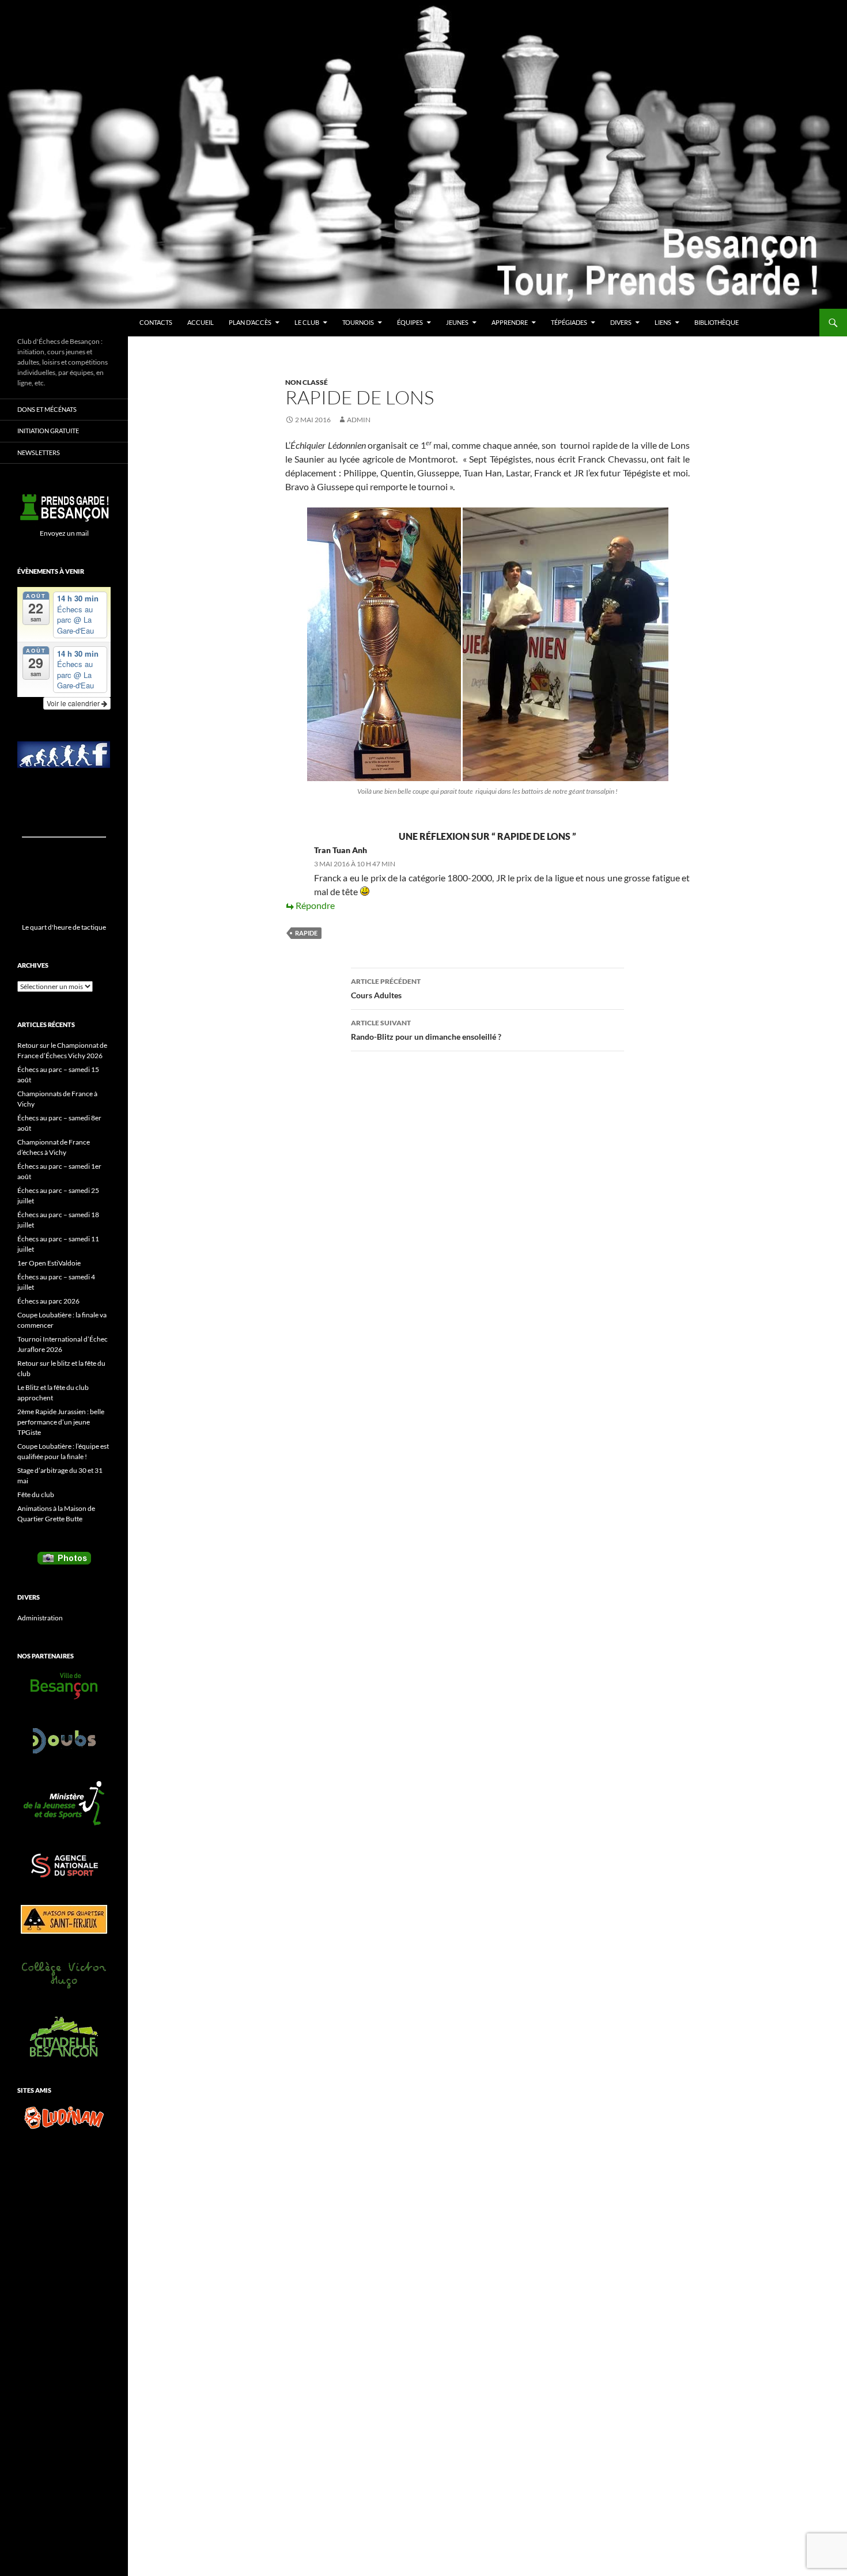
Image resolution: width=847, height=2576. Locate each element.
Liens (663, 322)
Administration (40, 1618)
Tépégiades (569, 322)
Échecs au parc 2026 (48, 1301)
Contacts (156, 322)
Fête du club (36, 1495)
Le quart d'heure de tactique (64, 927)
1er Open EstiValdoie (49, 1263)
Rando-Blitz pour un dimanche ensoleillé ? (426, 1030)
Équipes (410, 322)
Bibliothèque (716, 322)
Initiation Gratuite (48, 431)
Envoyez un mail (64, 533)
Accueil (201, 322)
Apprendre (510, 322)
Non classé (307, 382)
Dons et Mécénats (47, 409)
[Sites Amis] (64, 2117)
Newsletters (39, 452)
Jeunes (457, 322)
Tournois (358, 322)
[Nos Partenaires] (64, 1686)
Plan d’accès (250, 322)
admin (359, 420)
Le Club (307, 322)
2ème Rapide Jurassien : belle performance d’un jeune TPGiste (61, 1422)
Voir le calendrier (74, 703)
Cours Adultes (386, 988)
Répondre (315, 905)
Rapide (306, 933)
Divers (621, 322)
